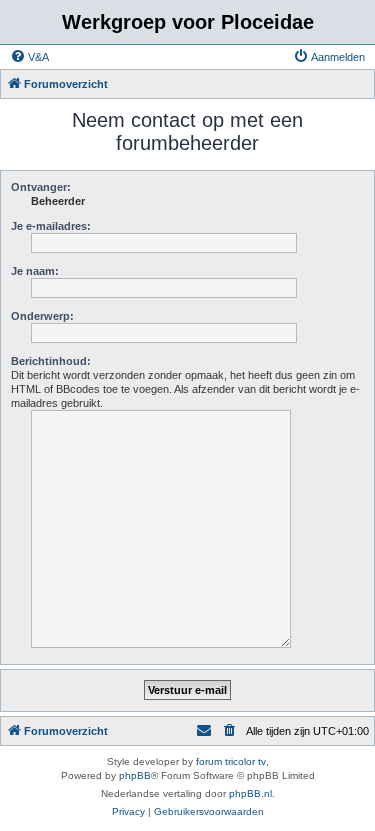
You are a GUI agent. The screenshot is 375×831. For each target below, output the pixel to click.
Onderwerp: (42, 316)
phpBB (135, 775)
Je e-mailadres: (51, 226)
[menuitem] (29, 57)
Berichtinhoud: (51, 361)
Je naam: (35, 271)
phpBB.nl (250, 793)
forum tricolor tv (231, 761)
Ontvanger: (41, 187)
